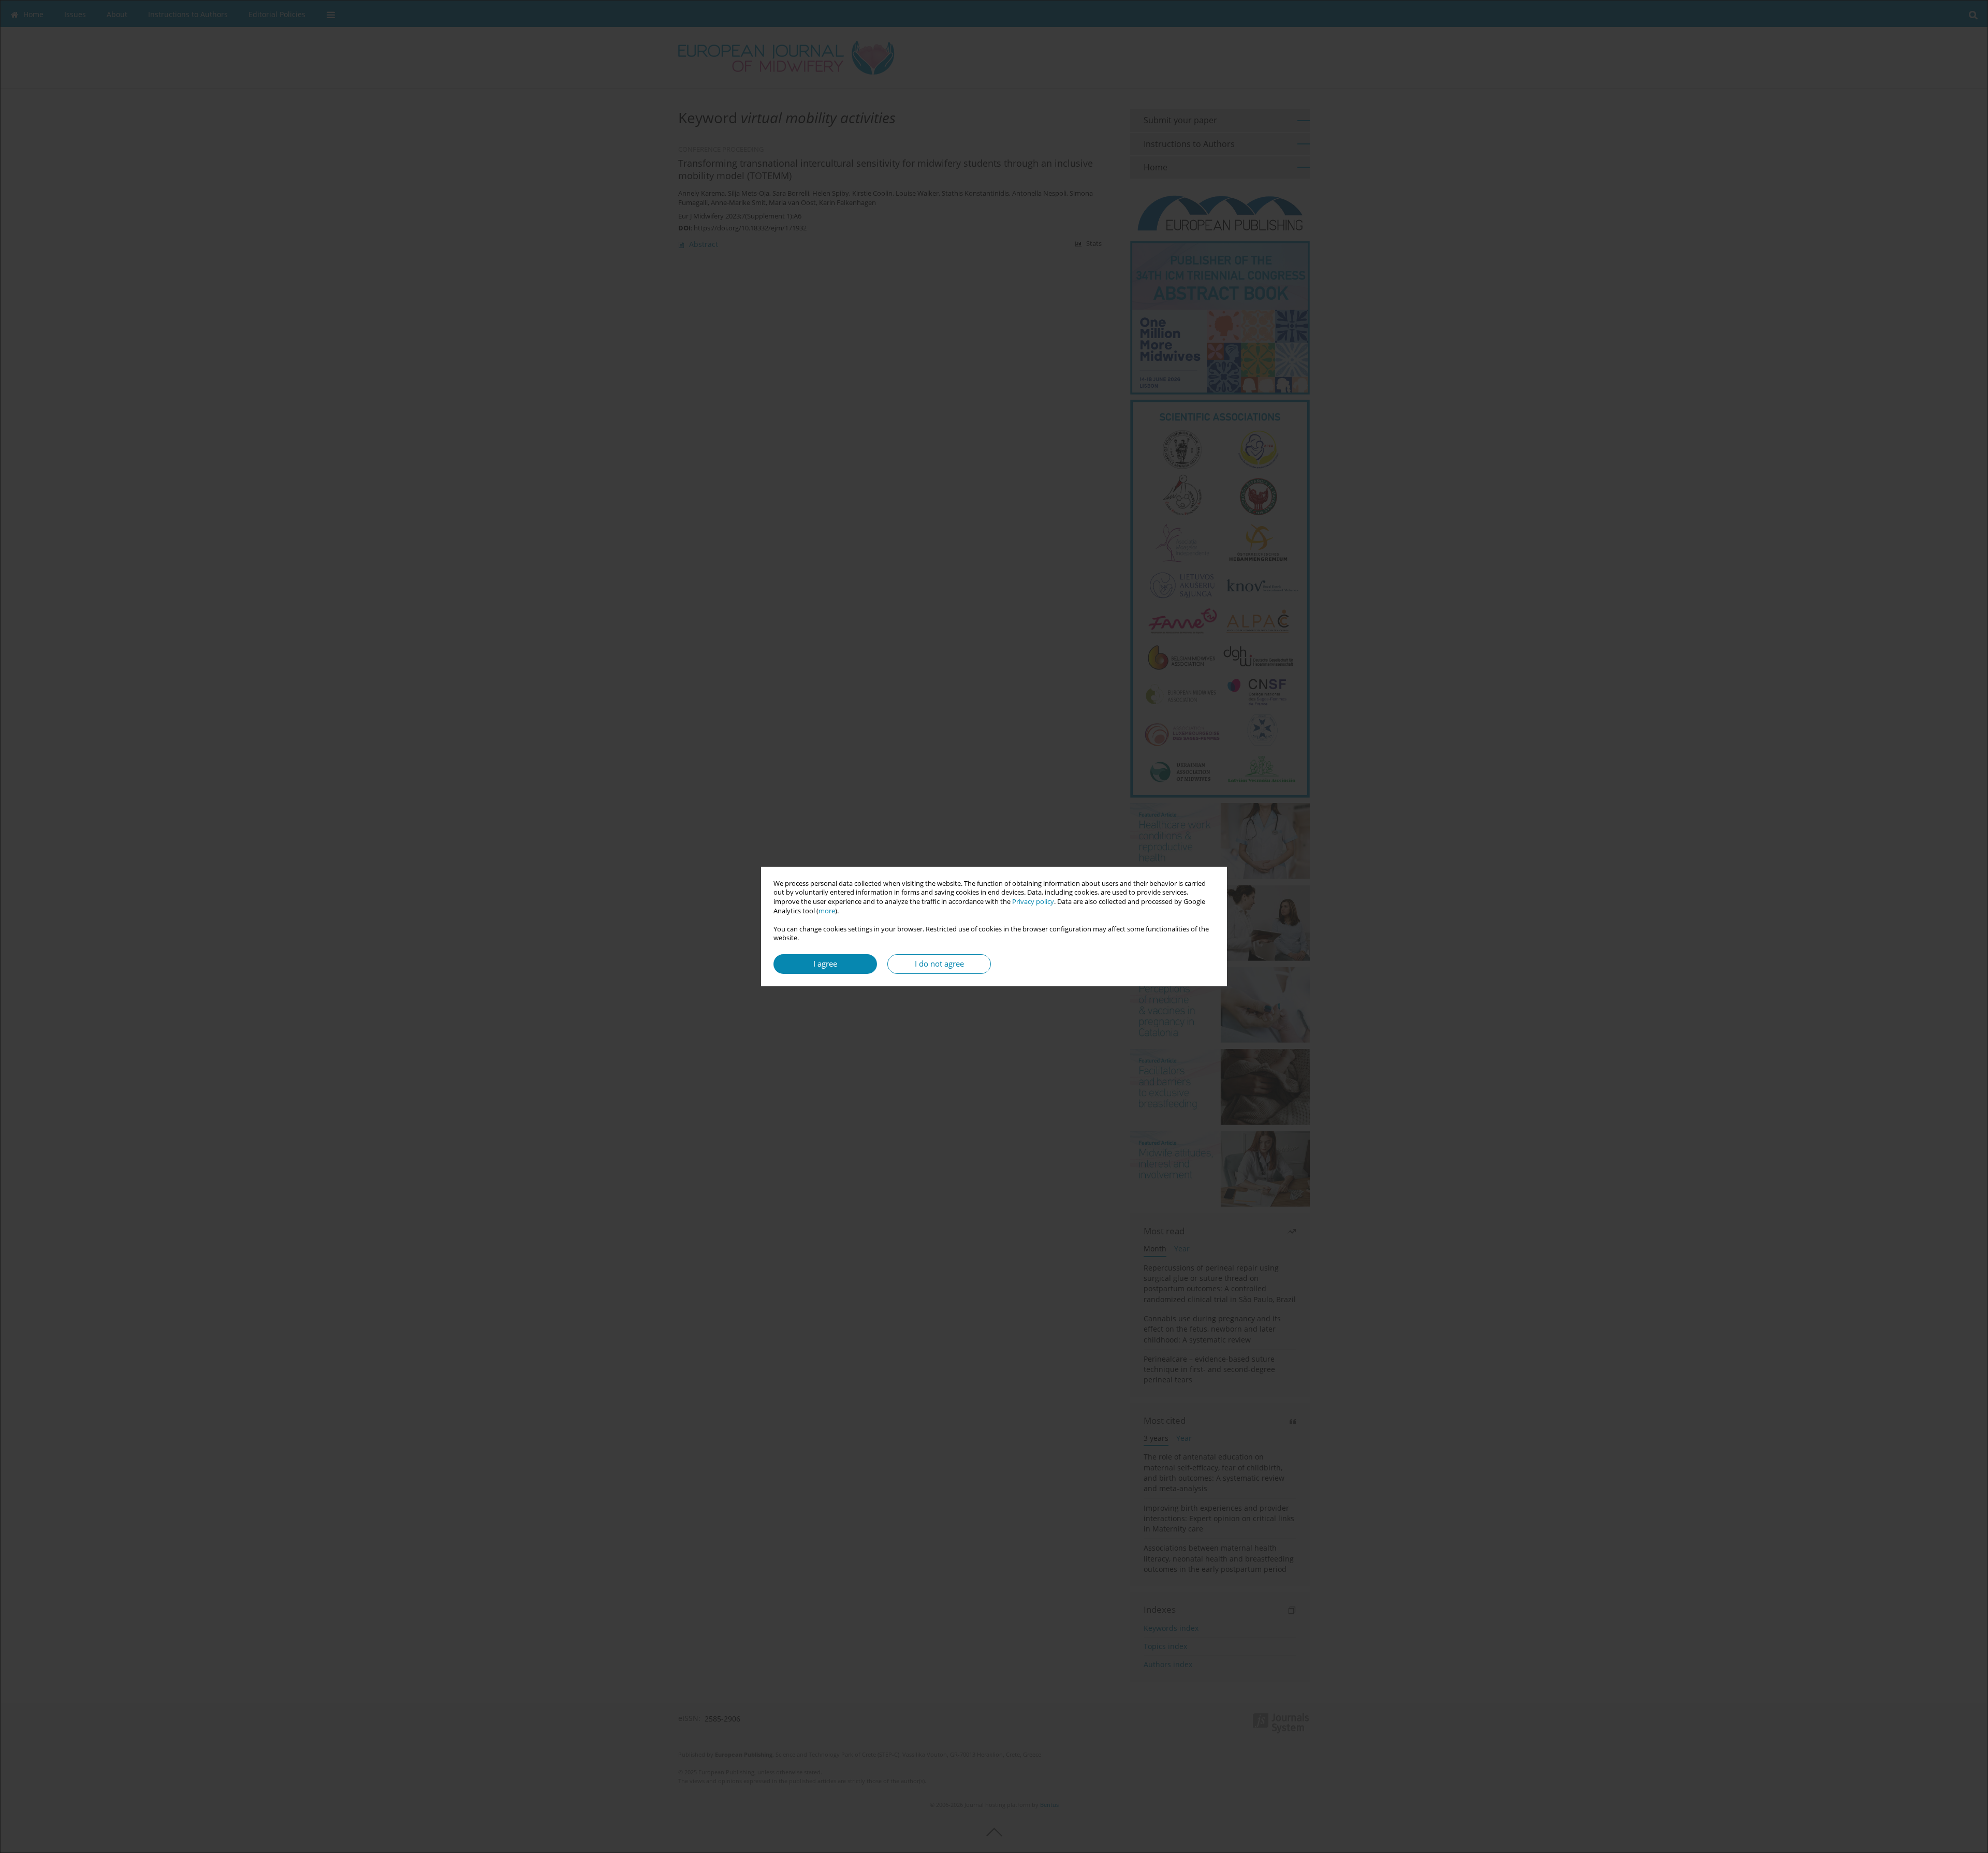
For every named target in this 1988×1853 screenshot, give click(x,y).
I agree (825, 964)
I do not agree (939, 964)
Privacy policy (1033, 902)
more (827, 911)
